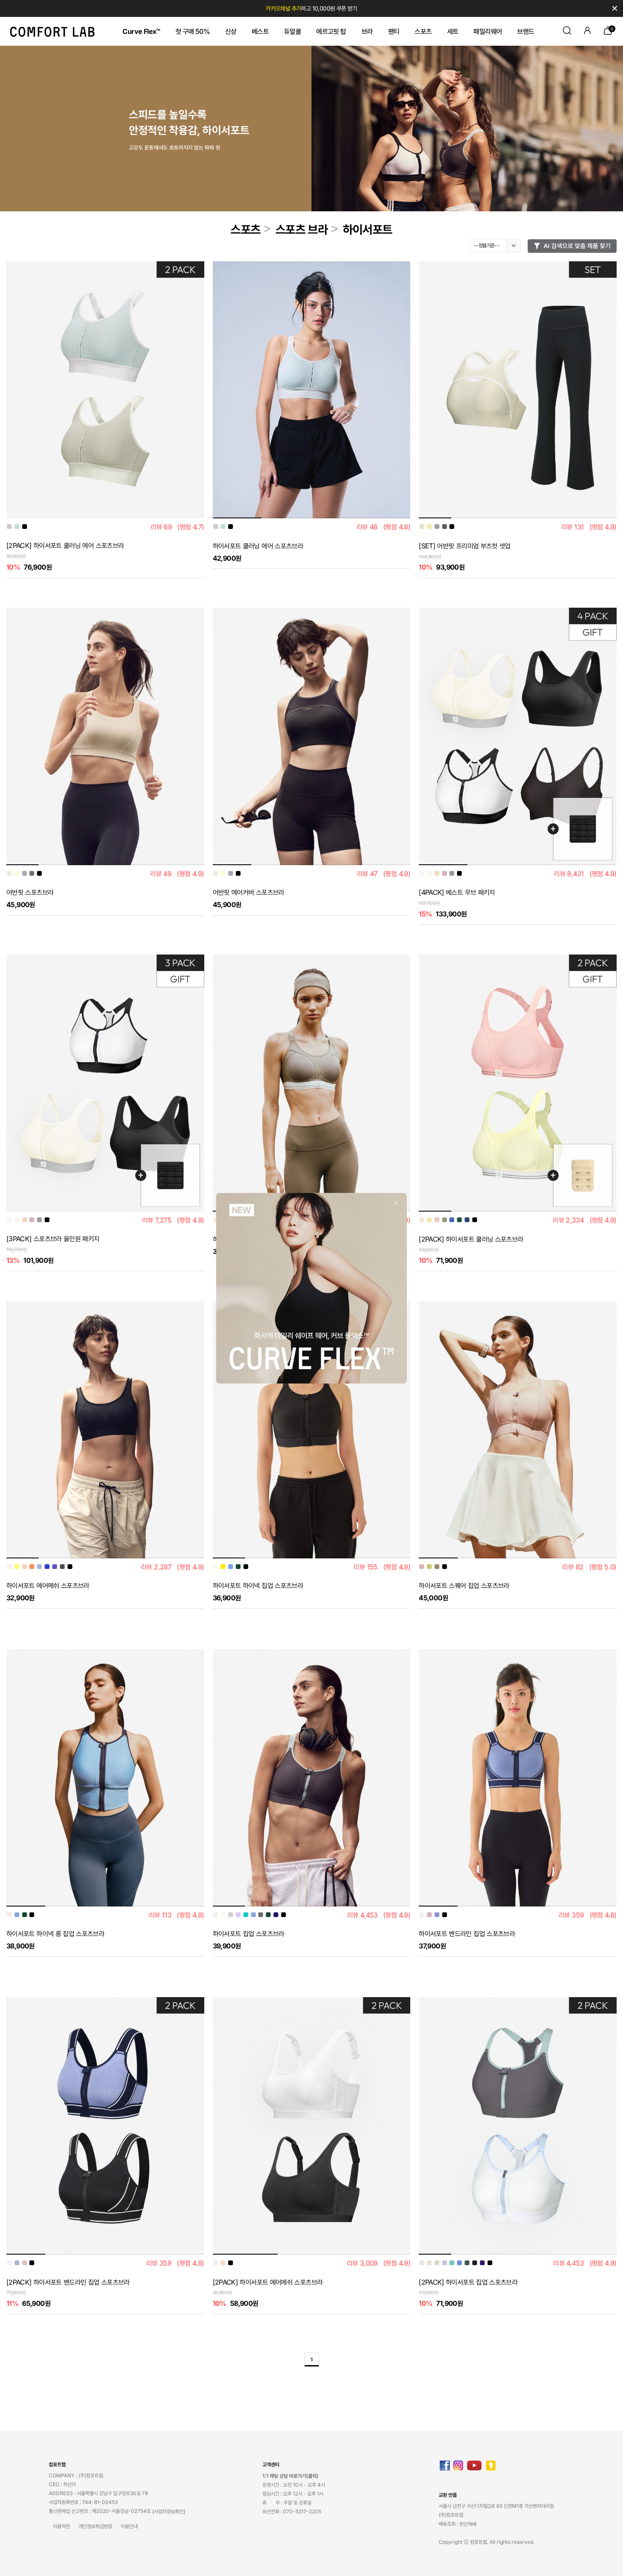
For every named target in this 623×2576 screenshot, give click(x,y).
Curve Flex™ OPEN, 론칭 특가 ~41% (311, 8)
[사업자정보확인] (169, 2511)
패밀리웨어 (488, 31)
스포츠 (423, 31)
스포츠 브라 (302, 230)
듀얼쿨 (292, 31)
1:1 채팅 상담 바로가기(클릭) (291, 2476)
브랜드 (526, 31)
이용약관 (61, 2526)
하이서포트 (368, 230)
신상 (231, 31)
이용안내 (129, 2526)
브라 (367, 31)
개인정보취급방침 (95, 2526)
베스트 (260, 31)
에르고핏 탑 (331, 31)
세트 (453, 31)
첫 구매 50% (193, 31)
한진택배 (468, 2524)
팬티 (394, 31)
